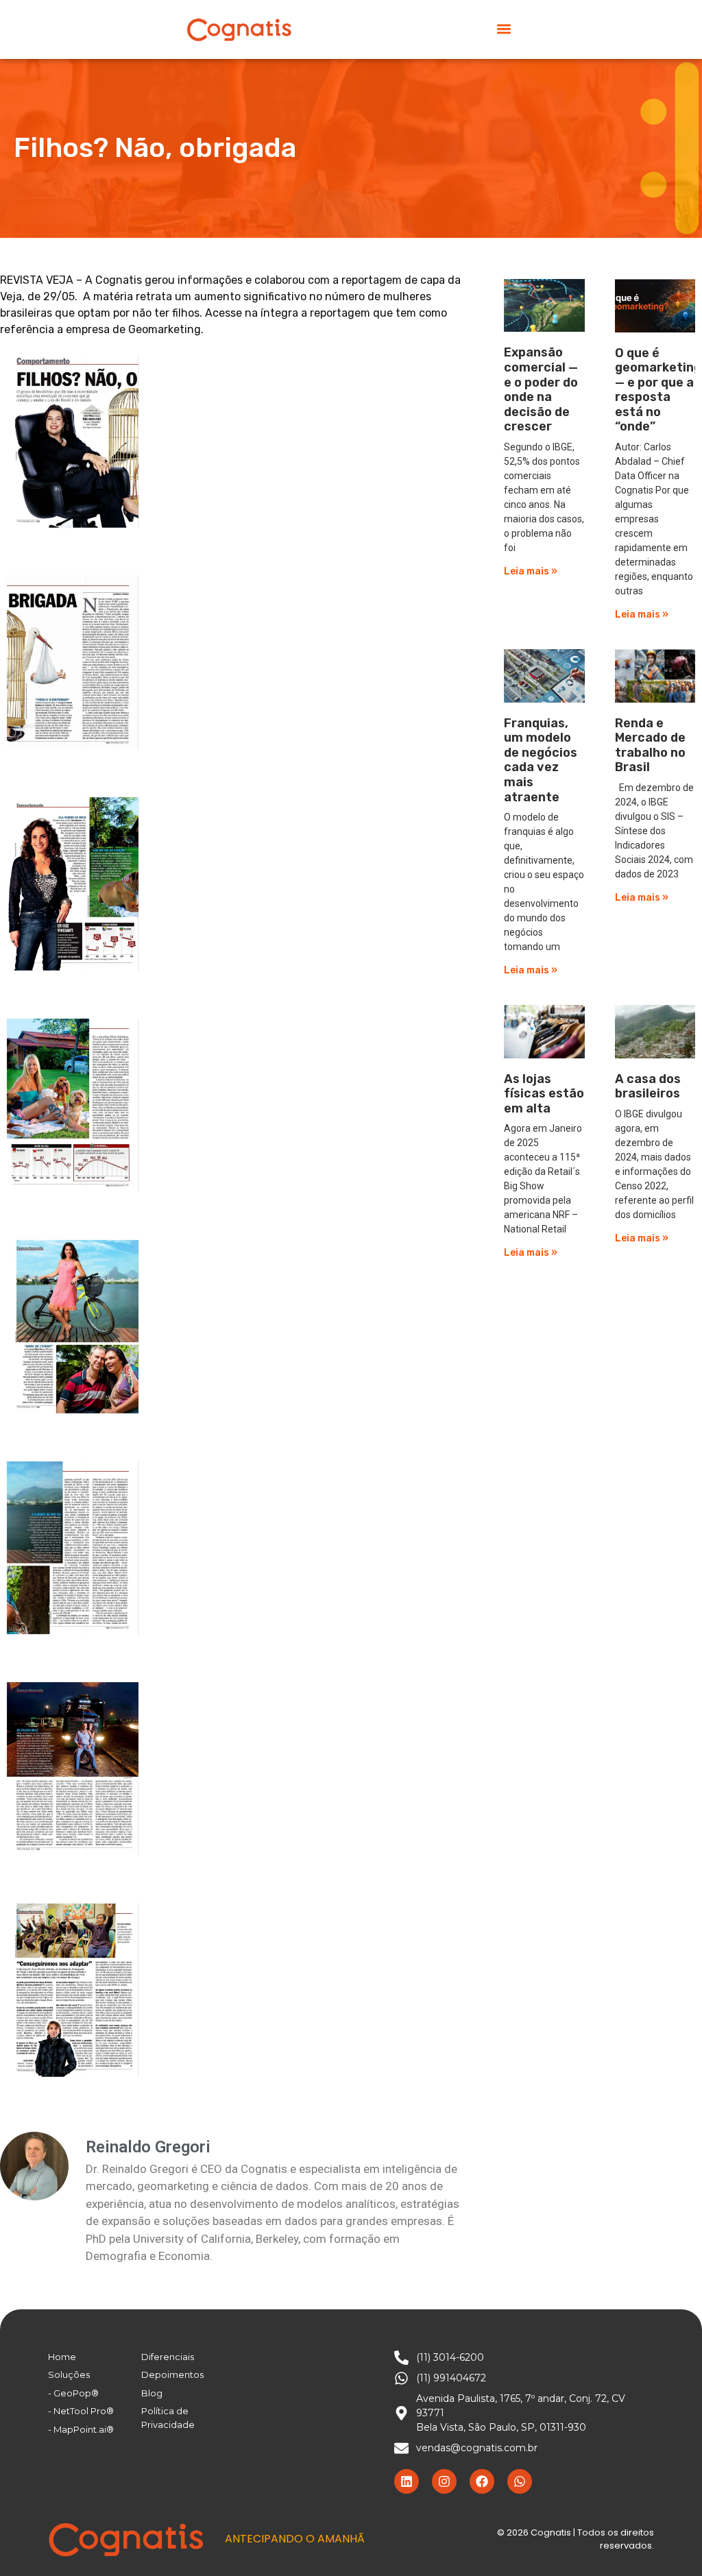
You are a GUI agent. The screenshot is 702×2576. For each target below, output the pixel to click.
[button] (504, 28)
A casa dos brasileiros (648, 1086)
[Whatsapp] (520, 2481)
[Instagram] (444, 2481)
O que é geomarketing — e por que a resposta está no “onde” (658, 390)
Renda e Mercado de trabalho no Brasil (650, 745)
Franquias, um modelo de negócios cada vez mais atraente (541, 760)
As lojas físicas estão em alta (544, 1094)
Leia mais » (531, 571)
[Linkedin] (407, 2481)
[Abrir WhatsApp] (668, 2541)
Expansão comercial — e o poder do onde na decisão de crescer (541, 389)
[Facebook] (482, 2481)
